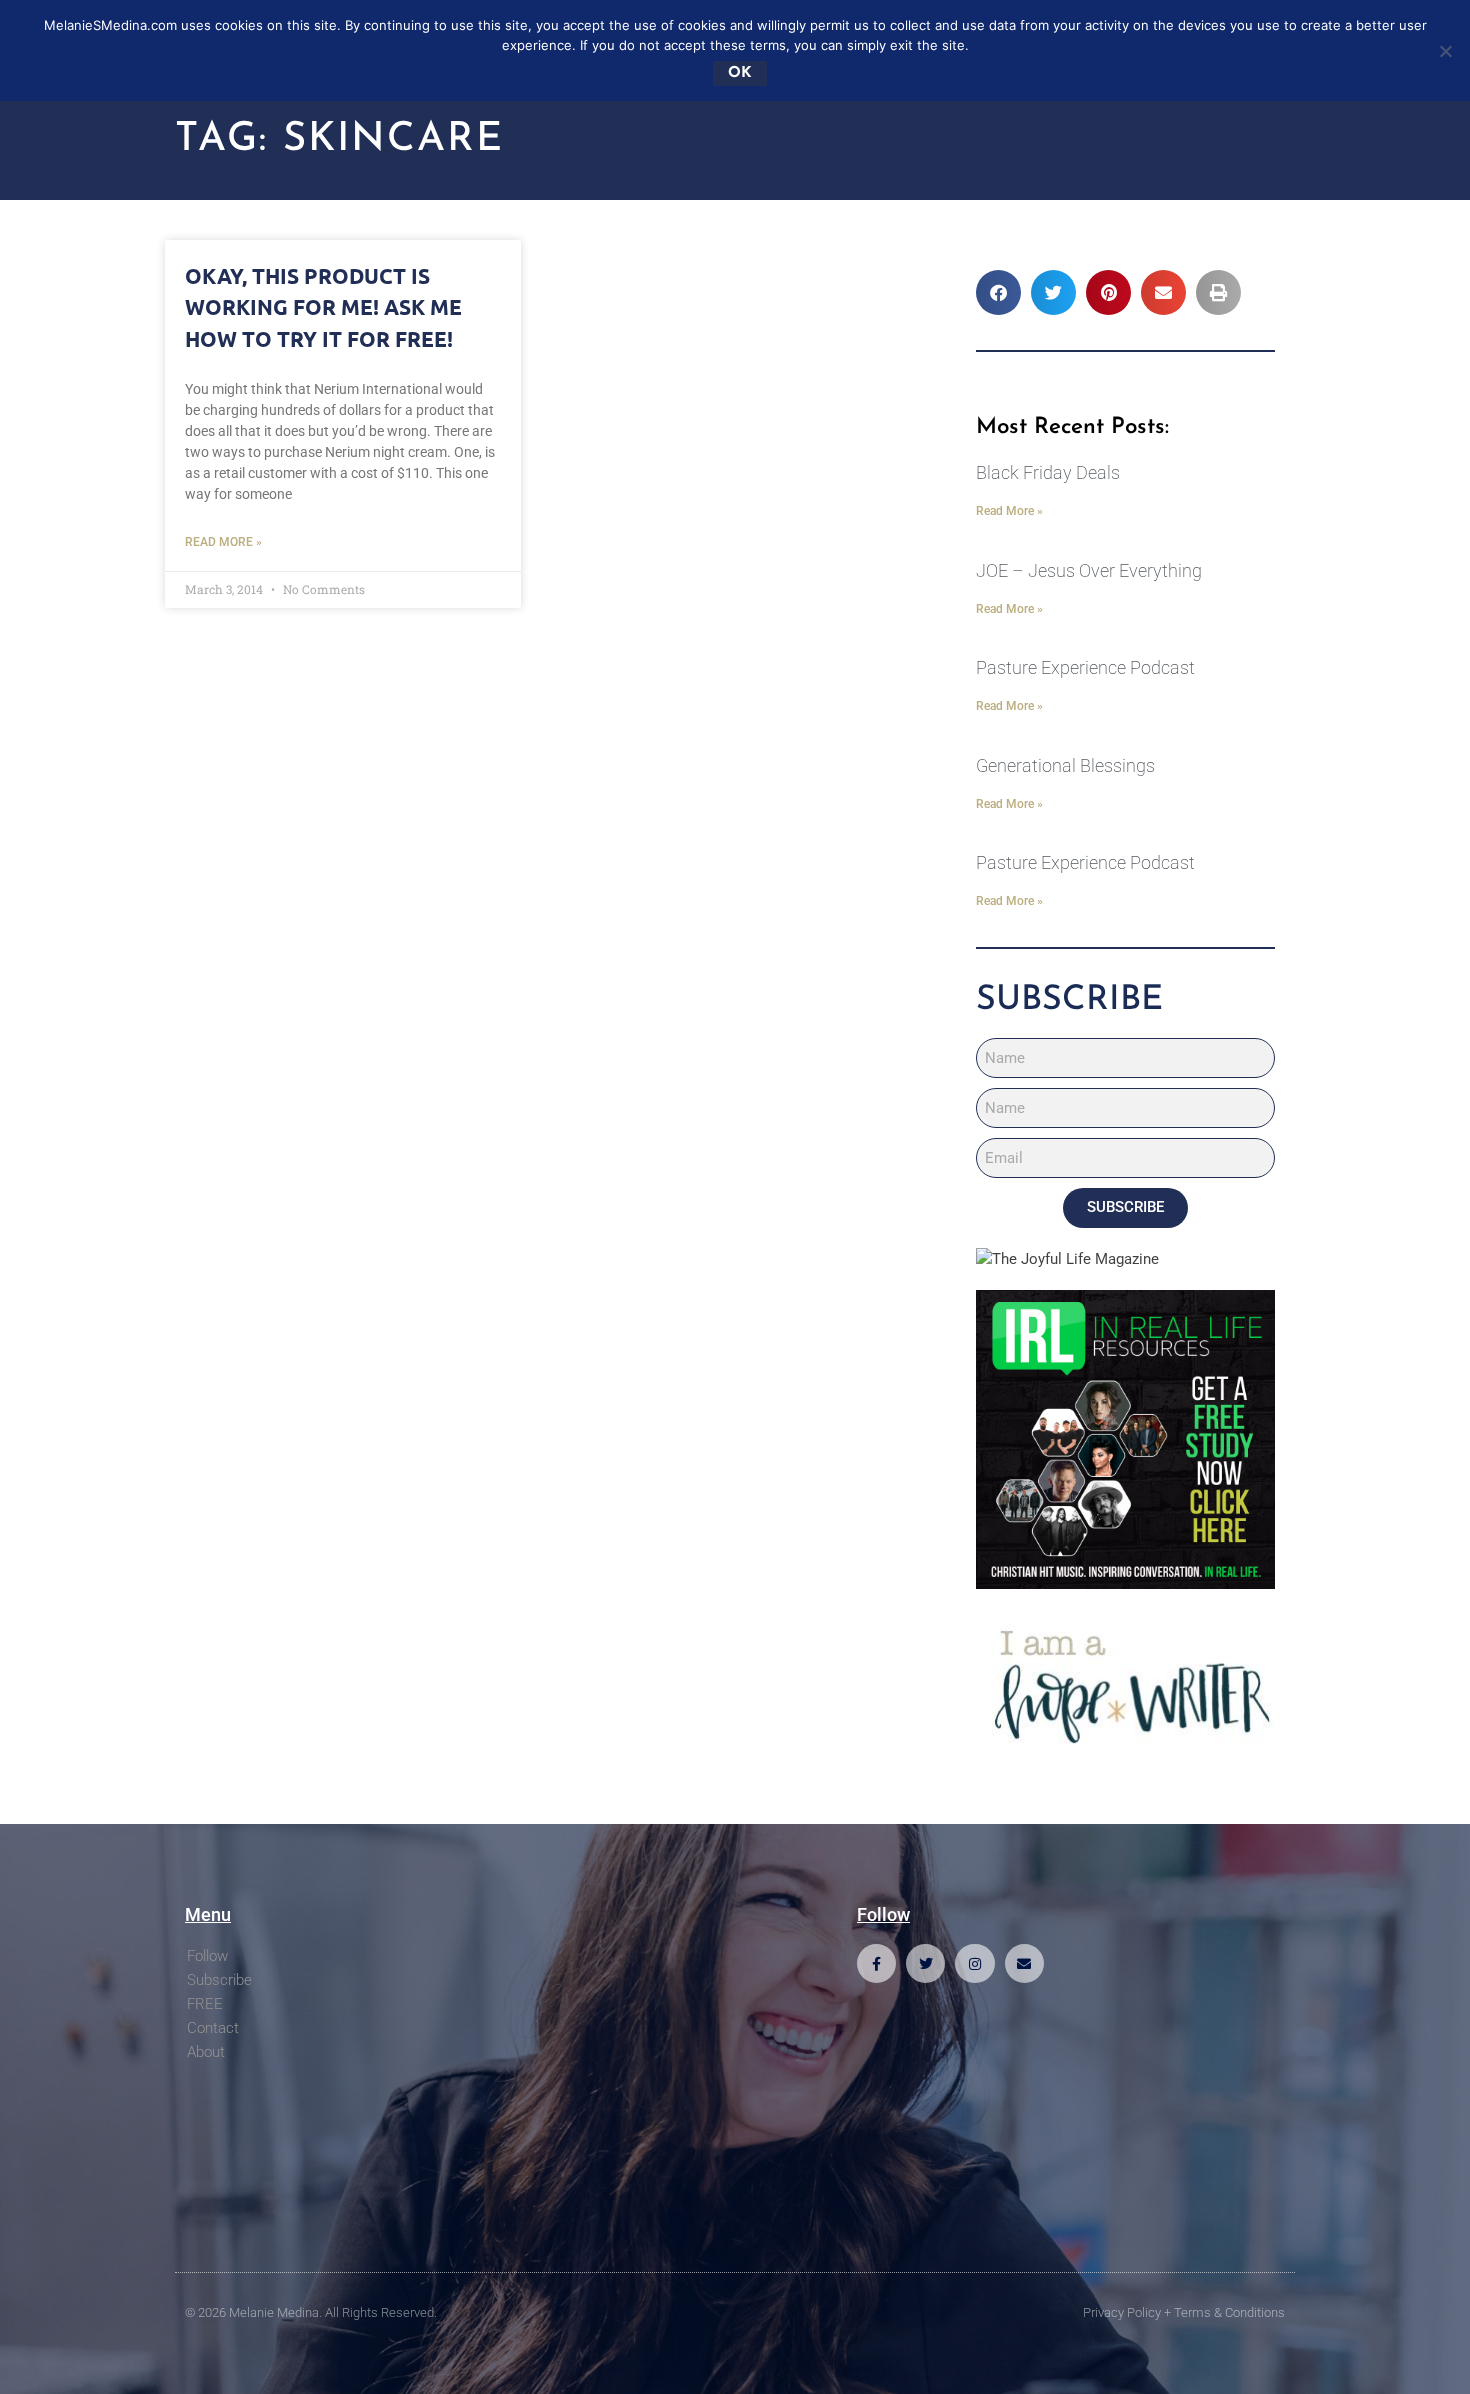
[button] (998, 292)
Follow (207, 1956)
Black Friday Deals (1048, 472)
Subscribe (219, 1980)
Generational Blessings (1065, 765)
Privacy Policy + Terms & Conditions (1184, 2312)
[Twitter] (925, 1963)
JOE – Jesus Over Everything (1089, 570)
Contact (213, 2028)
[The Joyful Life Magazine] (1067, 1259)
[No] (1445, 51)
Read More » (223, 542)
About (206, 2052)
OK (740, 73)
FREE (205, 2004)
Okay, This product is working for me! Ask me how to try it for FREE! (323, 307)
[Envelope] (1024, 1963)
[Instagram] (974, 1963)
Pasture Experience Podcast (1085, 667)
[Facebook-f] (876, 1963)
